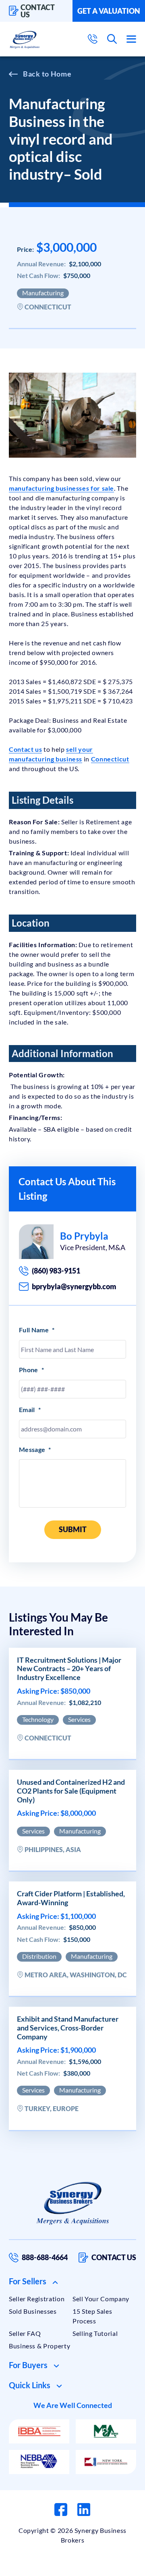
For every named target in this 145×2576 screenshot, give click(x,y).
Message (35, 1449)
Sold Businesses (33, 2311)
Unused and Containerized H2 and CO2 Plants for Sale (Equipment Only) (71, 1791)
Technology (38, 1719)
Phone (31, 1370)
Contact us (38, 11)
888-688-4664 (45, 2257)
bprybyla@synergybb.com (74, 1286)
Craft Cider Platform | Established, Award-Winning (71, 1898)
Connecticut (110, 759)
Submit (73, 1529)
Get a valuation (109, 11)
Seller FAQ (25, 2333)
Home (61, 74)
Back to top (104, 2567)
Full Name (37, 1330)
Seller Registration (37, 2299)
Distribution (39, 1956)
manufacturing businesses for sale (61, 488)
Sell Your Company (101, 2299)
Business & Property (39, 2346)
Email (30, 1409)
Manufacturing (43, 293)
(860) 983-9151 (56, 1271)
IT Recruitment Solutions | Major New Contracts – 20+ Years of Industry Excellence (69, 1669)
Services (79, 1719)
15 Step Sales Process (92, 2316)
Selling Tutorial (95, 2333)
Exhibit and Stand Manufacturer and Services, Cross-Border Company (68, 2028)
